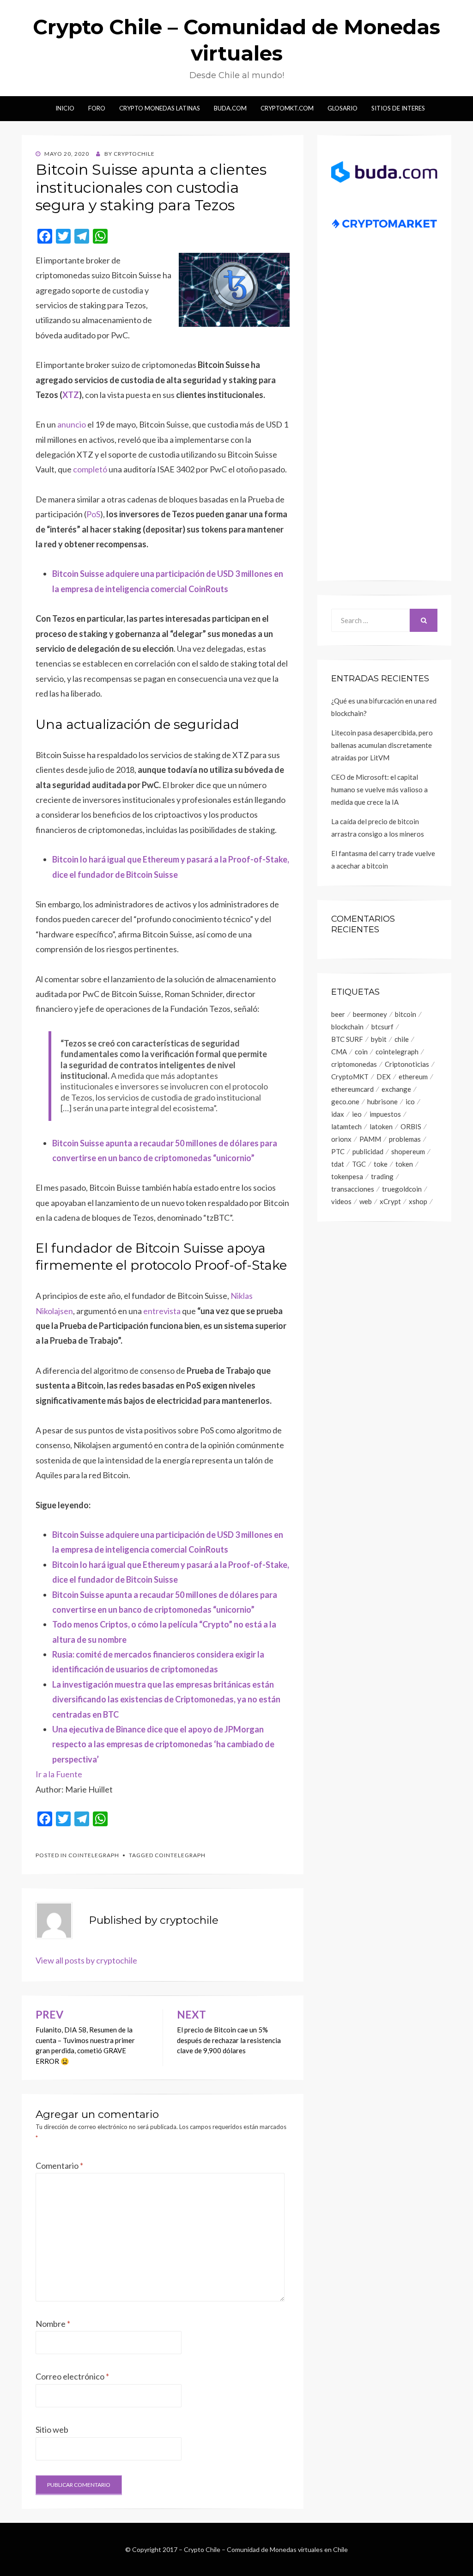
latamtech (346, 1126)
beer (338, 1014)
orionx (341, 1139)
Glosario (343, 108)
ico (410, 1101)
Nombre (53, 2324)
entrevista (162, 1311)
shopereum (408, 1151)
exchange (396, 1089)
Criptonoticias (407, 1064)
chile (402, 1039)
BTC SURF (347, 1039)
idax (338, 1114)
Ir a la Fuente (59, 1774)
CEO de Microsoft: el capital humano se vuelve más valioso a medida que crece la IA (379, 789)
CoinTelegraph (94, 1855)
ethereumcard (352, 1089)
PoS (93, 514)
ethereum (413, 1077)
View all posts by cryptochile (86, 1960)
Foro (97, 108)
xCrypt (390, 1201)
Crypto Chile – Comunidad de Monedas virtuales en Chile (266, 2549)
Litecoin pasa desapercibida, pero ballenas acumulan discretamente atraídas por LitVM (382, 745)
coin (361, 1052)
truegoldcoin (402, 1189)
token (404, 1164)
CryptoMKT (350, 1077)
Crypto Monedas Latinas (160, 108)
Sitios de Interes (398, 108)
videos (341, 1201)
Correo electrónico (72, 2376)
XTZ (71, 395)
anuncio (72, 424)
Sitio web (52, 2429)
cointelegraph (180, 1855)
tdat (338, 1164)
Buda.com (230, 108)
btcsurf (382, 1027)
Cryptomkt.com (287, 108)
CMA (339, 1052)
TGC (359, 1164)
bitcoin (406, 1014)
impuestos (385, 1114)
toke (381, 1164)
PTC (338, 1151)
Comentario (59, 2166)
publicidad (368, 1151)
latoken (381, 1126)
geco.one (345, 1101)
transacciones (353, 1189)
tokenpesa (347, 1176)
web (366, 1201)
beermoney (370, 1014)
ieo (357, 1114)
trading (382, 1176)
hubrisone (382, 1101)
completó (90, 469)
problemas (405, 1139)
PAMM (370, 1139)
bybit (379, 1039)
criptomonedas (354, 1064)
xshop (418, 1201)
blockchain (347, 1027)
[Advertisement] (384, 416)
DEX (384, 1077)
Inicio (65, 108)
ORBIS (411, 1126)
